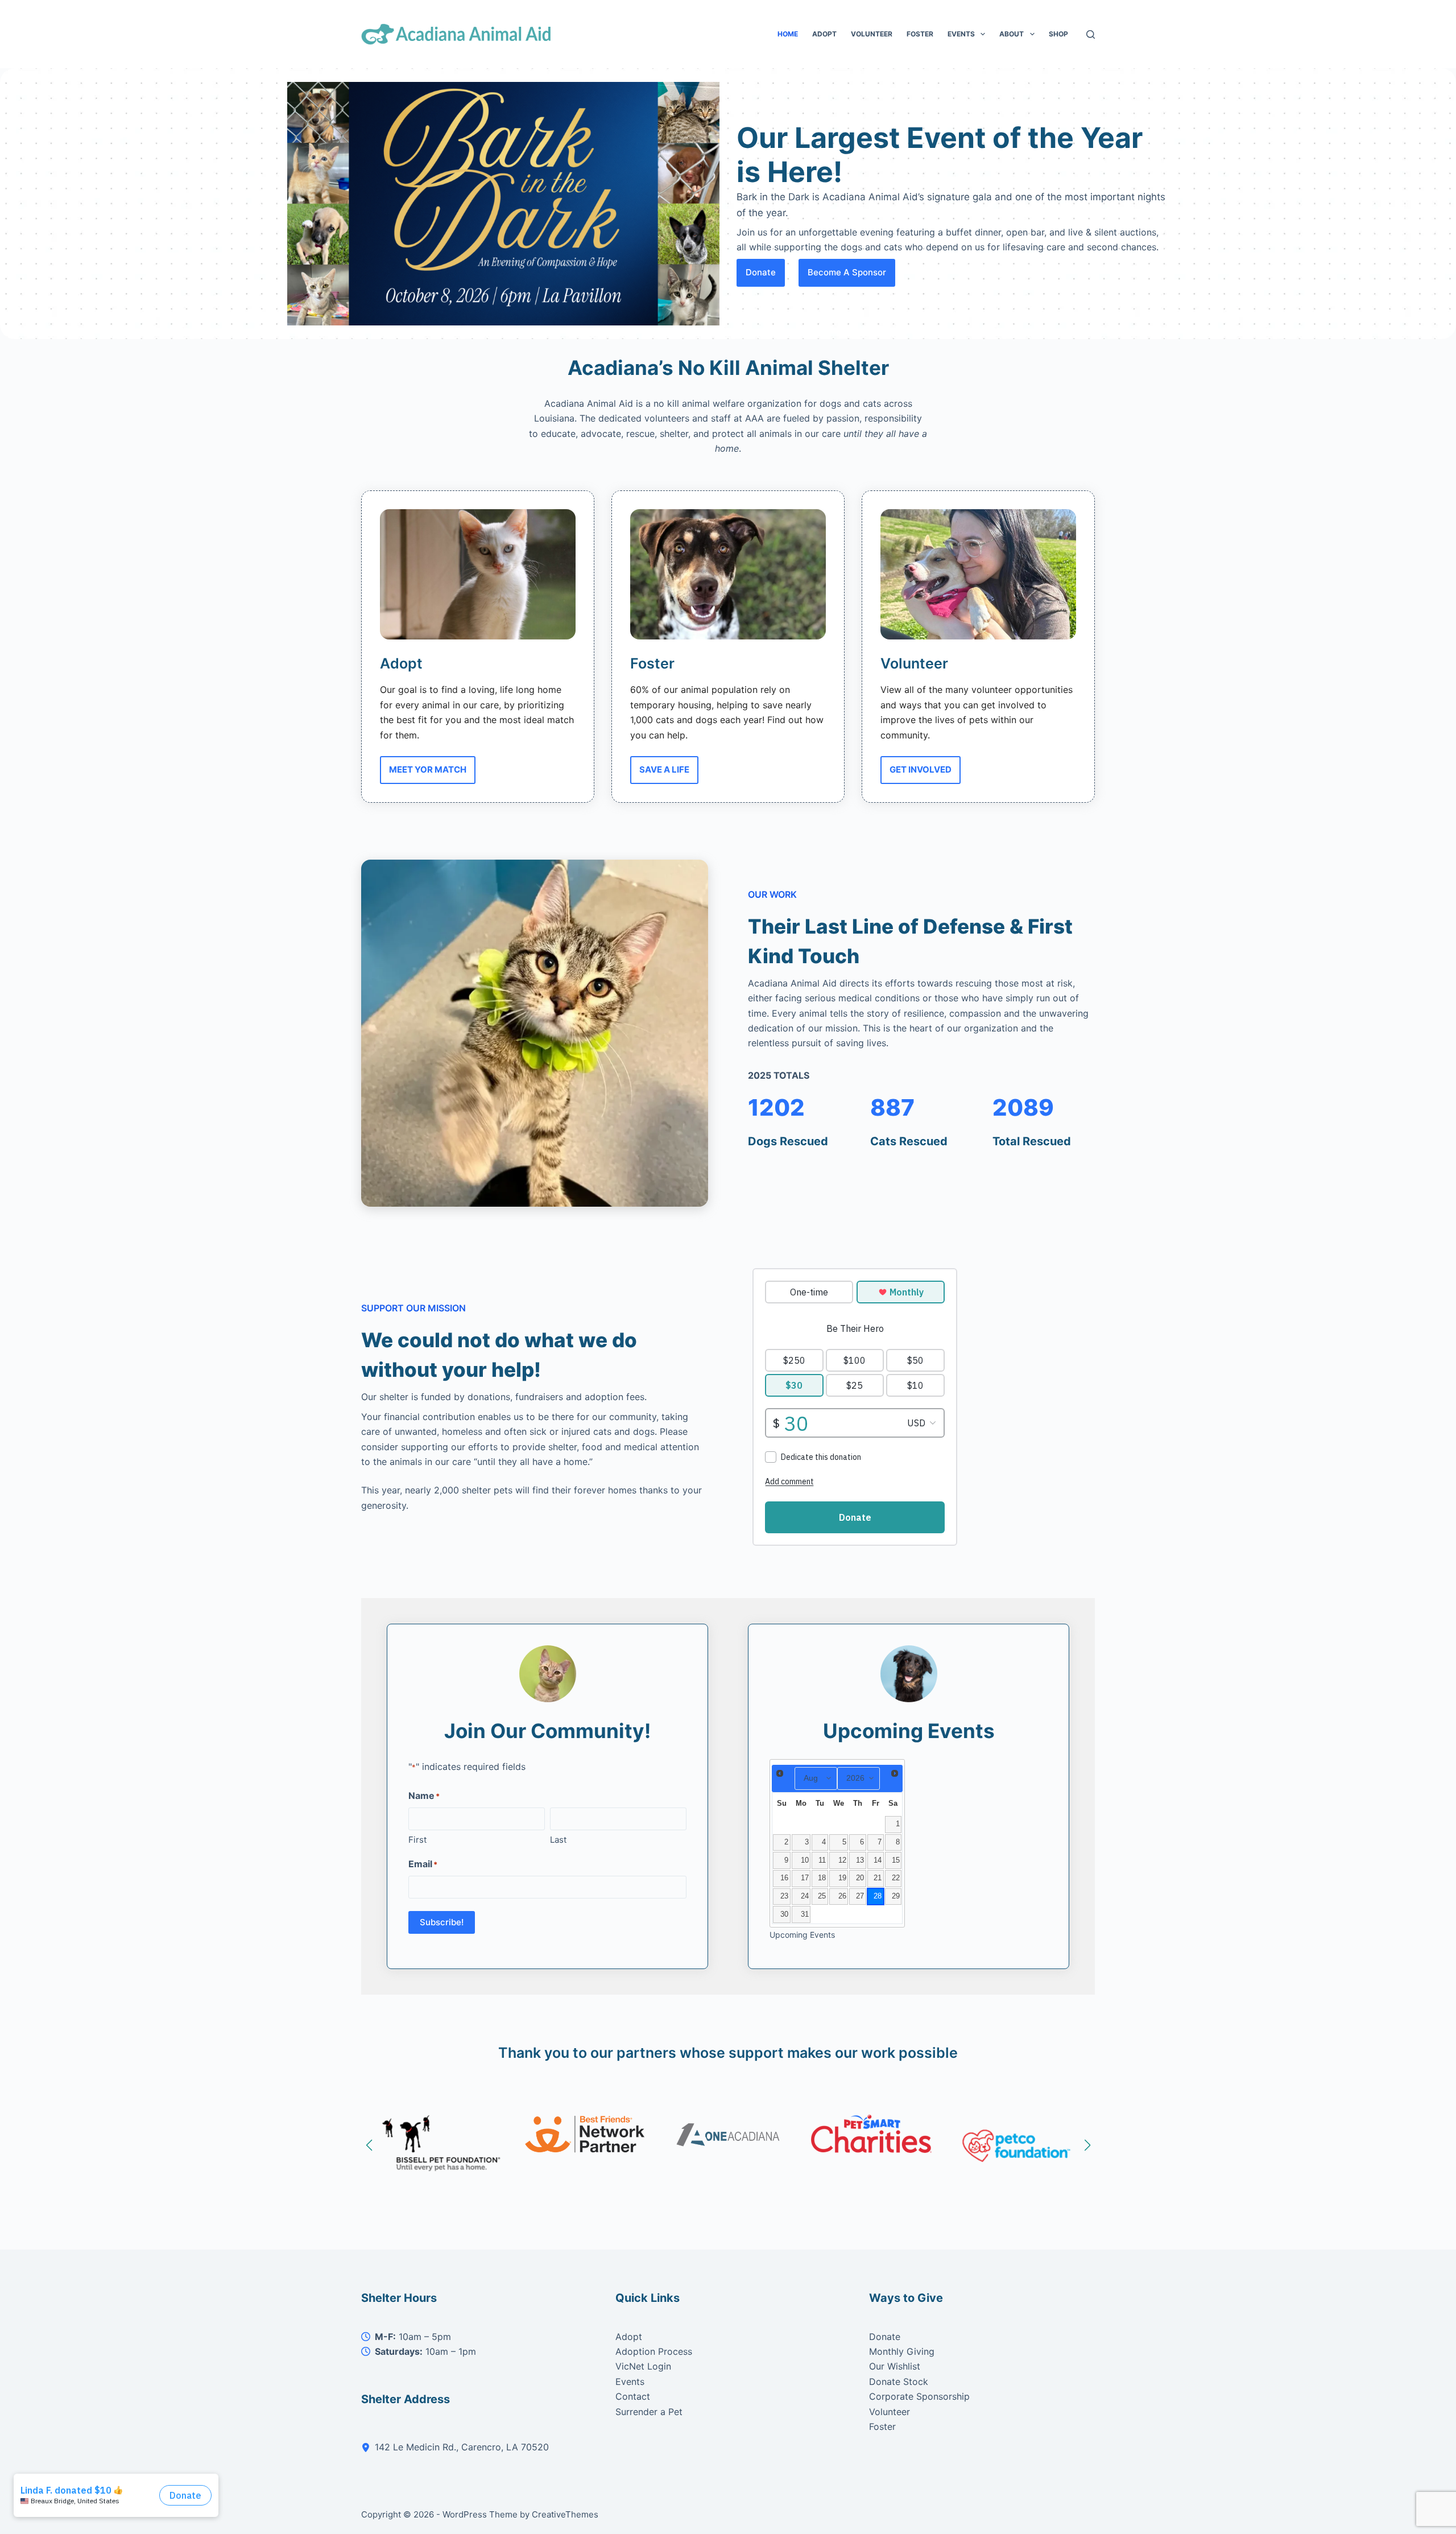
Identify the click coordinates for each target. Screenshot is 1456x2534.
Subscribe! (442, 1922)
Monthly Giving (902, 2351)
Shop (1058, 34)
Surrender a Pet (649, 2412)
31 (805, 1914)
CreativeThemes (565, 2514)
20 (860, 1878)
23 (784, 1896)
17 (805, 1878)
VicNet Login (643, 2366)
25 (822, 1896)
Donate (885, 2337)
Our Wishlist (895, 2366)
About (1012, 34)
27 (860, 1896)
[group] (1015, 2143)
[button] (369, 2145)
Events (961, 34)
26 (842, 1896)
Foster (920, 34)
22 (896, 1878)
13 (860, 1860)
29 (896, 1896)
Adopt (824, 34)
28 (878, 1896)
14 (878, 1860)
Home (788, 34)
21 (878, 1878)
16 (784, 1878)
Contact (633, 2396)
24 (805, 1896)
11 (822, 1860)
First (417, 1840)
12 (842, 1860)
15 (896, 1860)
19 (842, 1878)
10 (805, 1860)
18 (822, 1878)
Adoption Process (654, 2351)
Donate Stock (899, 2382)
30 (784, 1914)
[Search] (1091, 34)
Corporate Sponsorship (919, 2396)
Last (558, 1840)
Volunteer (872, 34)
